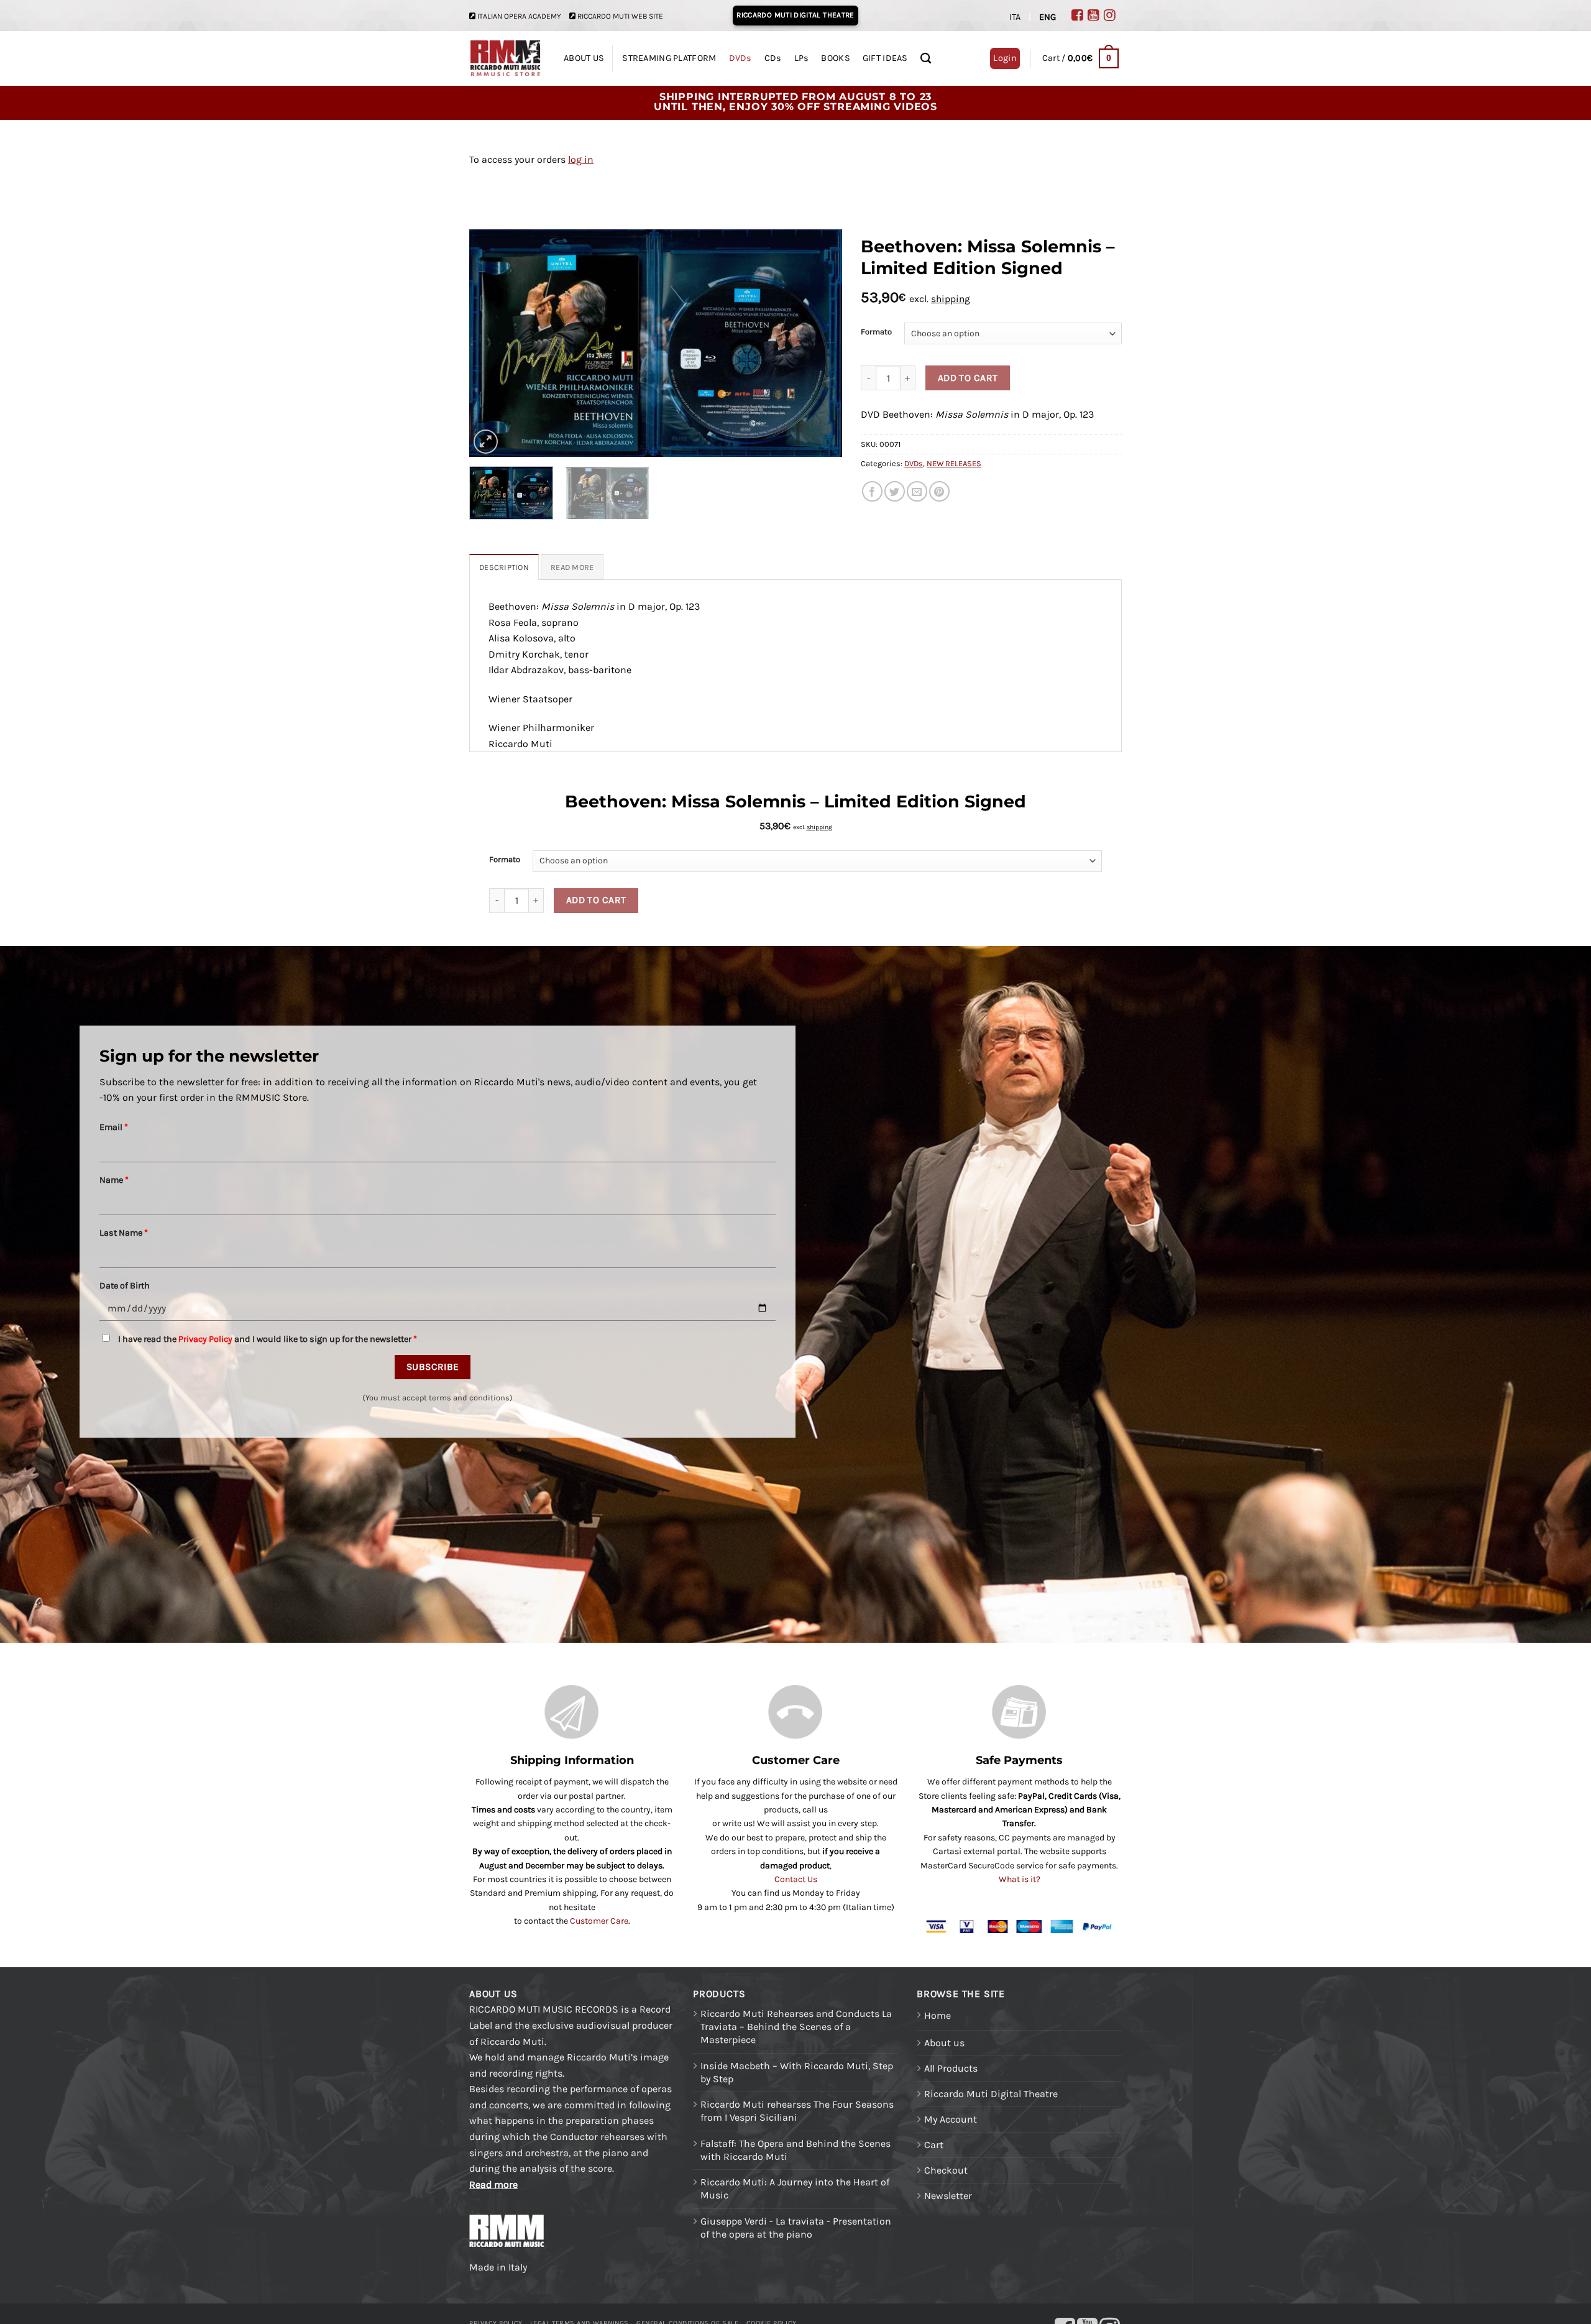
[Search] (926, 59)
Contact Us (796, 1879)
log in (581, 159)
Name (114, 1180)
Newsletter (948, 2196)
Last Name (124, 1233)
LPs (802, 58)
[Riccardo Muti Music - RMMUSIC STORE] (506, 59)
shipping (951, 299)
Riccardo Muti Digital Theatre (991, 2094)
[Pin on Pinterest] (939, 491)
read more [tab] (572, 567)
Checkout (946, 2170)
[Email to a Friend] (917, 491)
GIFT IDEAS (885, 58)
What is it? (1020, 1879)
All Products (951, 2068)
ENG (1048, 17)
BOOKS (835, 58)
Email (114, 1127)
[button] (1080, 58)
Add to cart (968, 378)
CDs (773, 58)
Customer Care (599, 1921)
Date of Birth (125, 1286)
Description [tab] (504, 567)
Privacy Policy (205, 1339)
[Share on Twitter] (895, 491)
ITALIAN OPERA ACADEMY (519, 16)
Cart (934, 2145)
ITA (1015, 17)
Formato (876, 332)
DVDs (740, 58)
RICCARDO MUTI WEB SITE (620, 16)
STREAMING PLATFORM (669, 58)
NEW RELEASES (954, 463)
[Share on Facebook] (872, 491)
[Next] (819, 343)
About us (944, 2043)
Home (938, 2015)
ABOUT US (584, 58)
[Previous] (492, 343)
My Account (951, 2119)
